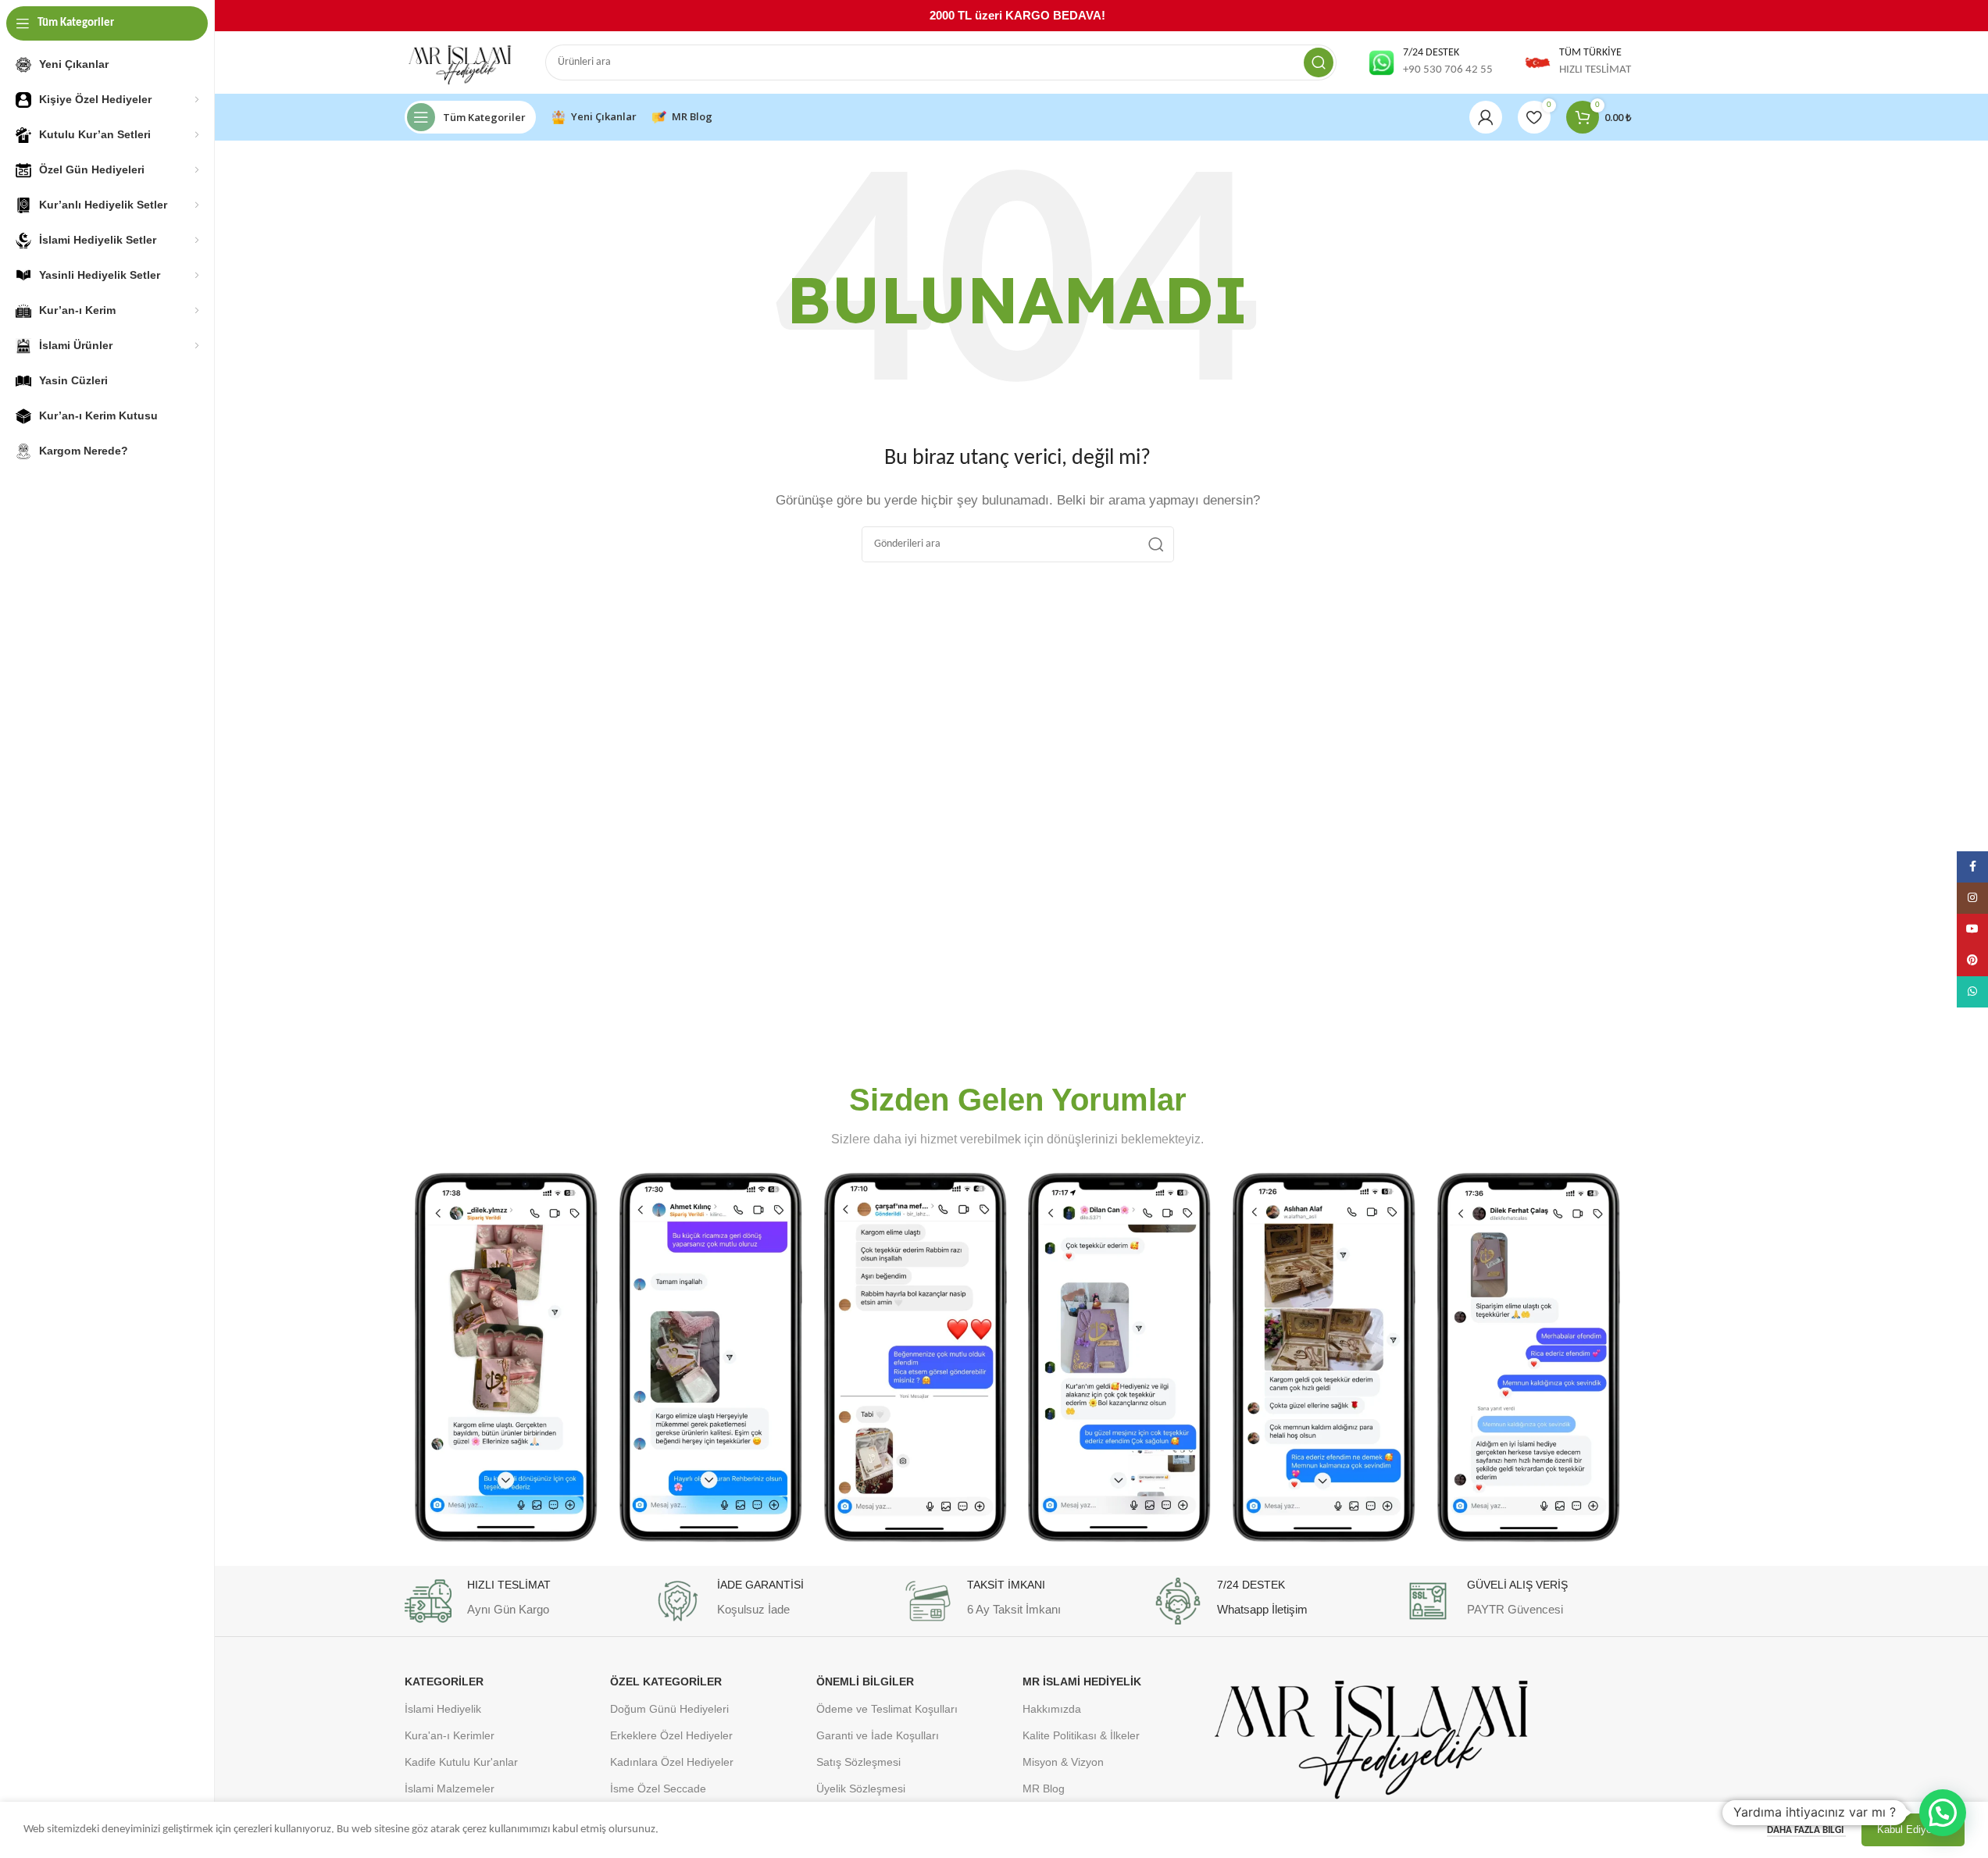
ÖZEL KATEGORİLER (666, 1681)
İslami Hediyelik (443, 1709)
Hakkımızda (1052, 1709)
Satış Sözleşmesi (858, 1762)
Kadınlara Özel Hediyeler (672, 1762)
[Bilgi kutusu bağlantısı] (1430, 62)
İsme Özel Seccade (658, 1788)
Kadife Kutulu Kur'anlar (461, 1762)
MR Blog (1044, 1788)
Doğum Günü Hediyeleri (669, 1709)
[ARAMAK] (1319, 62)
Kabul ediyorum (1913, 1829)
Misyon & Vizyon (1063, 1762)
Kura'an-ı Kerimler (450, 1735)
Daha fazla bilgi (1806, 1830)
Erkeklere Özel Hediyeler (671, 1735)
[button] (1943, 1813)
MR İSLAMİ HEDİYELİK (1082, 1681)
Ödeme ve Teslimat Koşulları (887, 1709)
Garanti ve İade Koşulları (878, 1735)
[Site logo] (459, 63)
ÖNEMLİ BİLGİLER (865, 1681)
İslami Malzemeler (450, 1788)
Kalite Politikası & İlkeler (1081, 1735)
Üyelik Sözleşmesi (861, 1788)
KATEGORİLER (444, 1681)
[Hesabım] (1486, 117)
